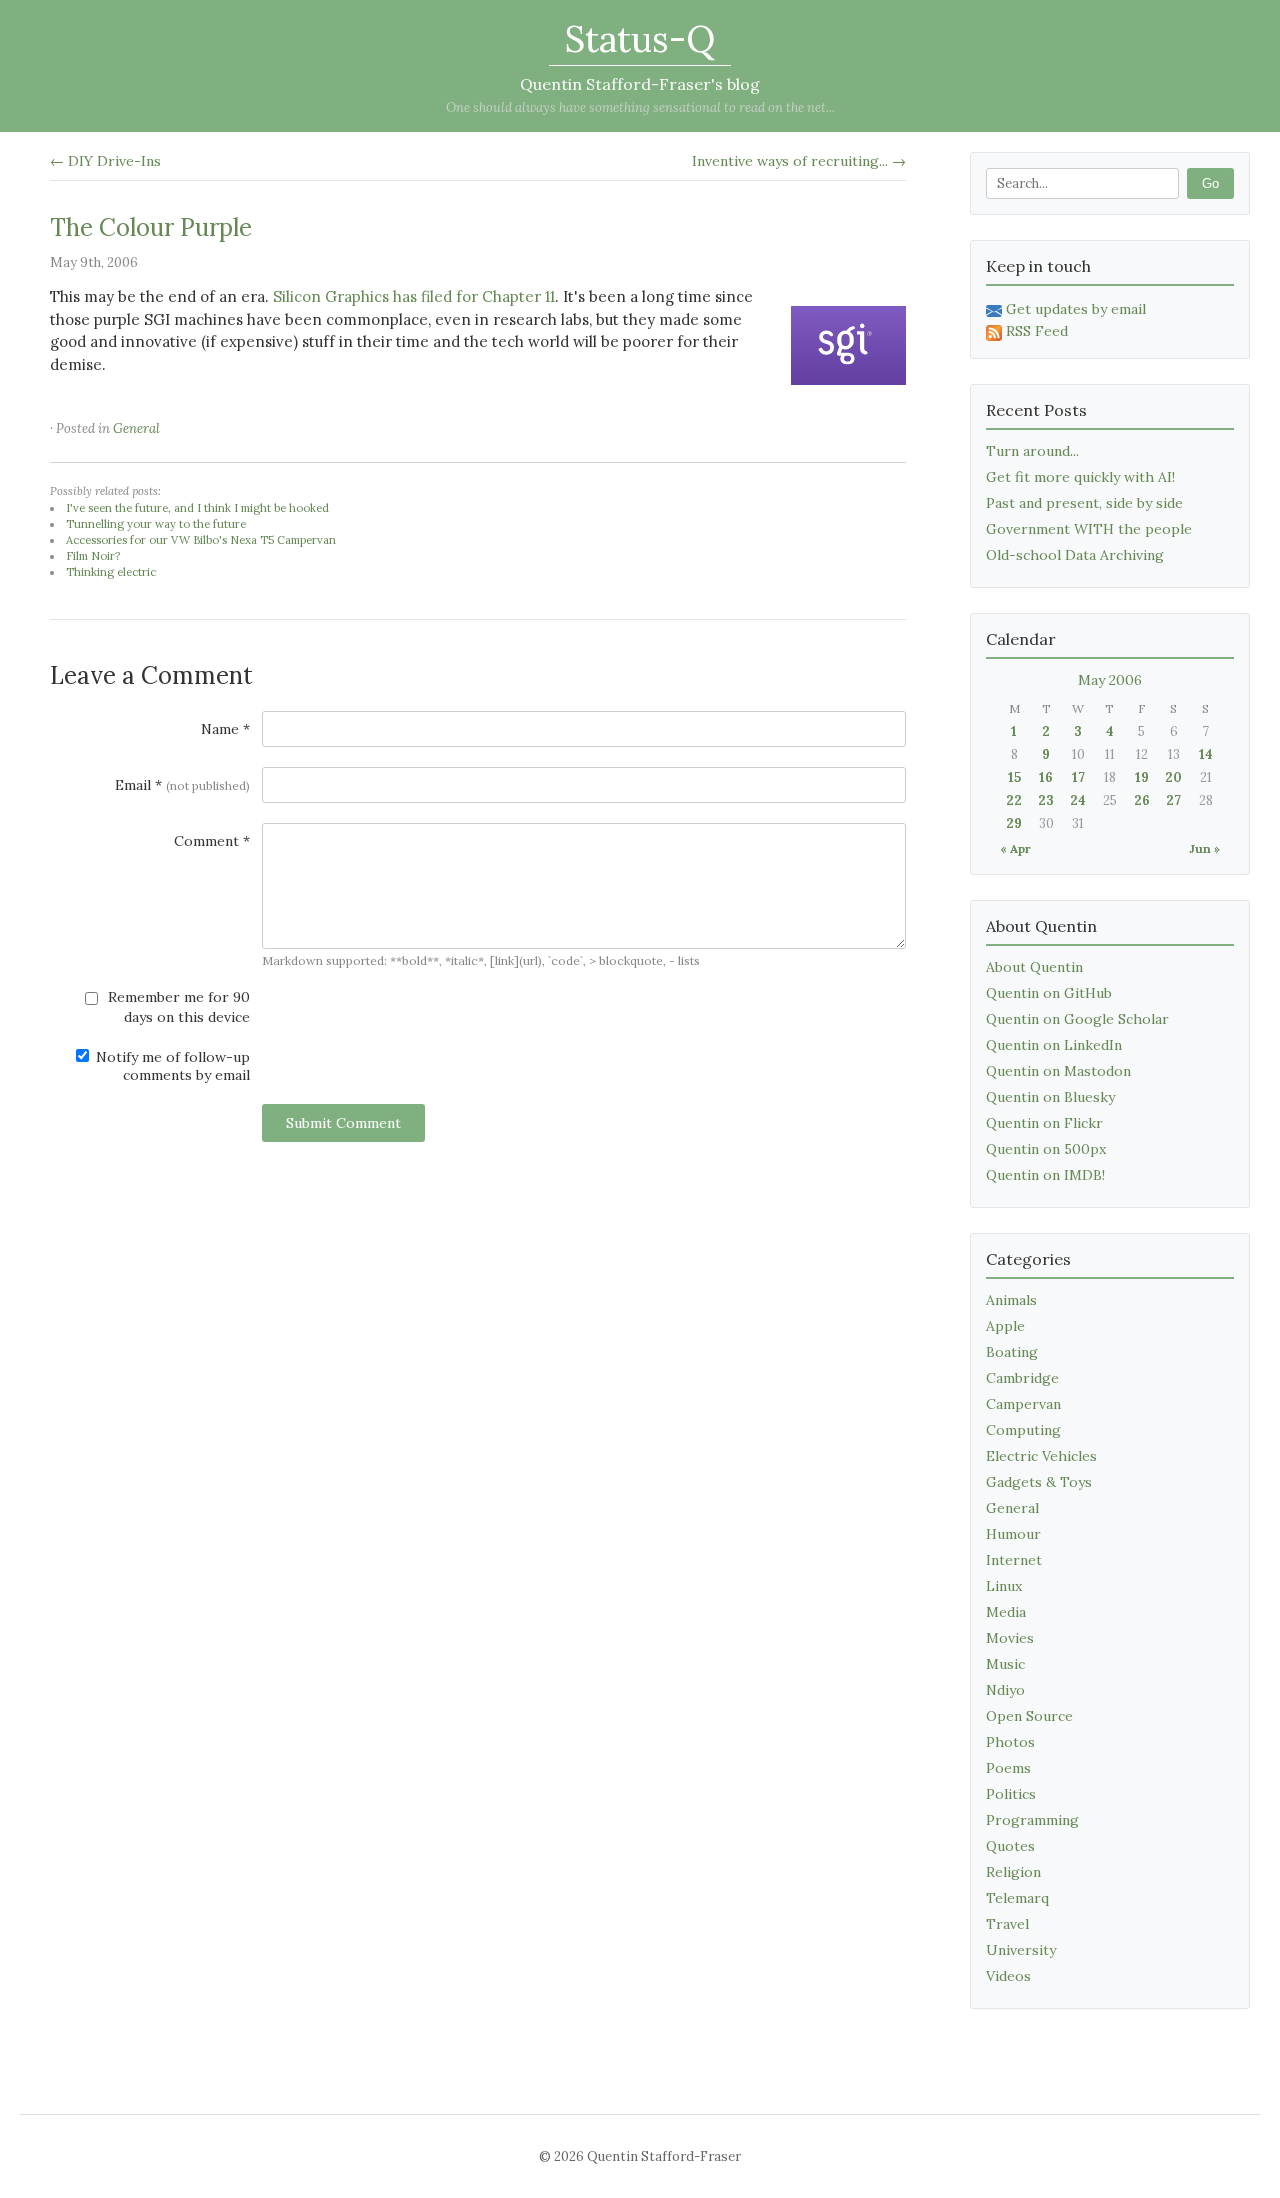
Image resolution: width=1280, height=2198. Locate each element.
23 (1046, 800)
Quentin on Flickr (1044, 1123)
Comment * (212, 841)
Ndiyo (1005, 1690)
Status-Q (640, 39)
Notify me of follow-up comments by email (171, 1066)
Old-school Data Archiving (1075, 555)
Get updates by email (1076, 309)
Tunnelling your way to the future (156, 524)
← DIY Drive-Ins (105, 161)
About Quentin (1034, 967)
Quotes (1010, 1846)
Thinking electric (111, 572)
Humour (1013, 1534)
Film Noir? (93, 556)
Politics (1011, 1794)
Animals (1011, 1300)
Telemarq (1017, 1898)
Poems (1008, 1768)
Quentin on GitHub (1049, 993)
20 (1173, 777)
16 (1046, 777)
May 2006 (1110, 680)
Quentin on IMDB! (1045, 1175)
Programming (1032, 1820)
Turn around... (1032, 451)
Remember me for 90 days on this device (177, 1007)
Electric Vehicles (1041, 1456)
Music (1005, 1664)
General (136, 428)
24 (1078, 800)
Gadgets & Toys (1039, 1482)
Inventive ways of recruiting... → (799, 161)
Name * (225, 729)
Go (1210, 183)
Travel (1007, 1924)
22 (1014, 800)
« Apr (1015, 848)
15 (1014, 777)
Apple (1005, 1326)
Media (1006, 1612)
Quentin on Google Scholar (1077, 1019)
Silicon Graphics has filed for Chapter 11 (414, 296)
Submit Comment (343, 1123)
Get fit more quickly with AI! (1080, 477)
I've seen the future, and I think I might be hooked (197, 508)
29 (1014, 823)
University (1021, 1950)
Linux (1004, 1586)
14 (1206, 754)
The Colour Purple (151, 227)
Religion (1013, 1872)
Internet (1014, 1560)
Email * (182, 785)
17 (1078, 777)
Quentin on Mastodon (1058, 1071)
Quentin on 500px (1046, 1149)
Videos (1008, 1976)
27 (1173, 800)
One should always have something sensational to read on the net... (640, 107)
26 (1142, 800)
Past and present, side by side (1084, 503)
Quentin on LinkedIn (1054, 1045)
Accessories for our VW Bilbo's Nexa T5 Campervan (201, 540)
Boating (1012, 1352)
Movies (1010, 1638)
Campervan (1023, 1404)
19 (1142, 777)
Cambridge (1022, 1378)
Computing (1023, 1430)
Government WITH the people (1089, 529)
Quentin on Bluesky (1050, 1097)
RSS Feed (1037, 331)
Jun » (1204, 848)
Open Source (1029, 1716)
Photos (1010, 1742)
